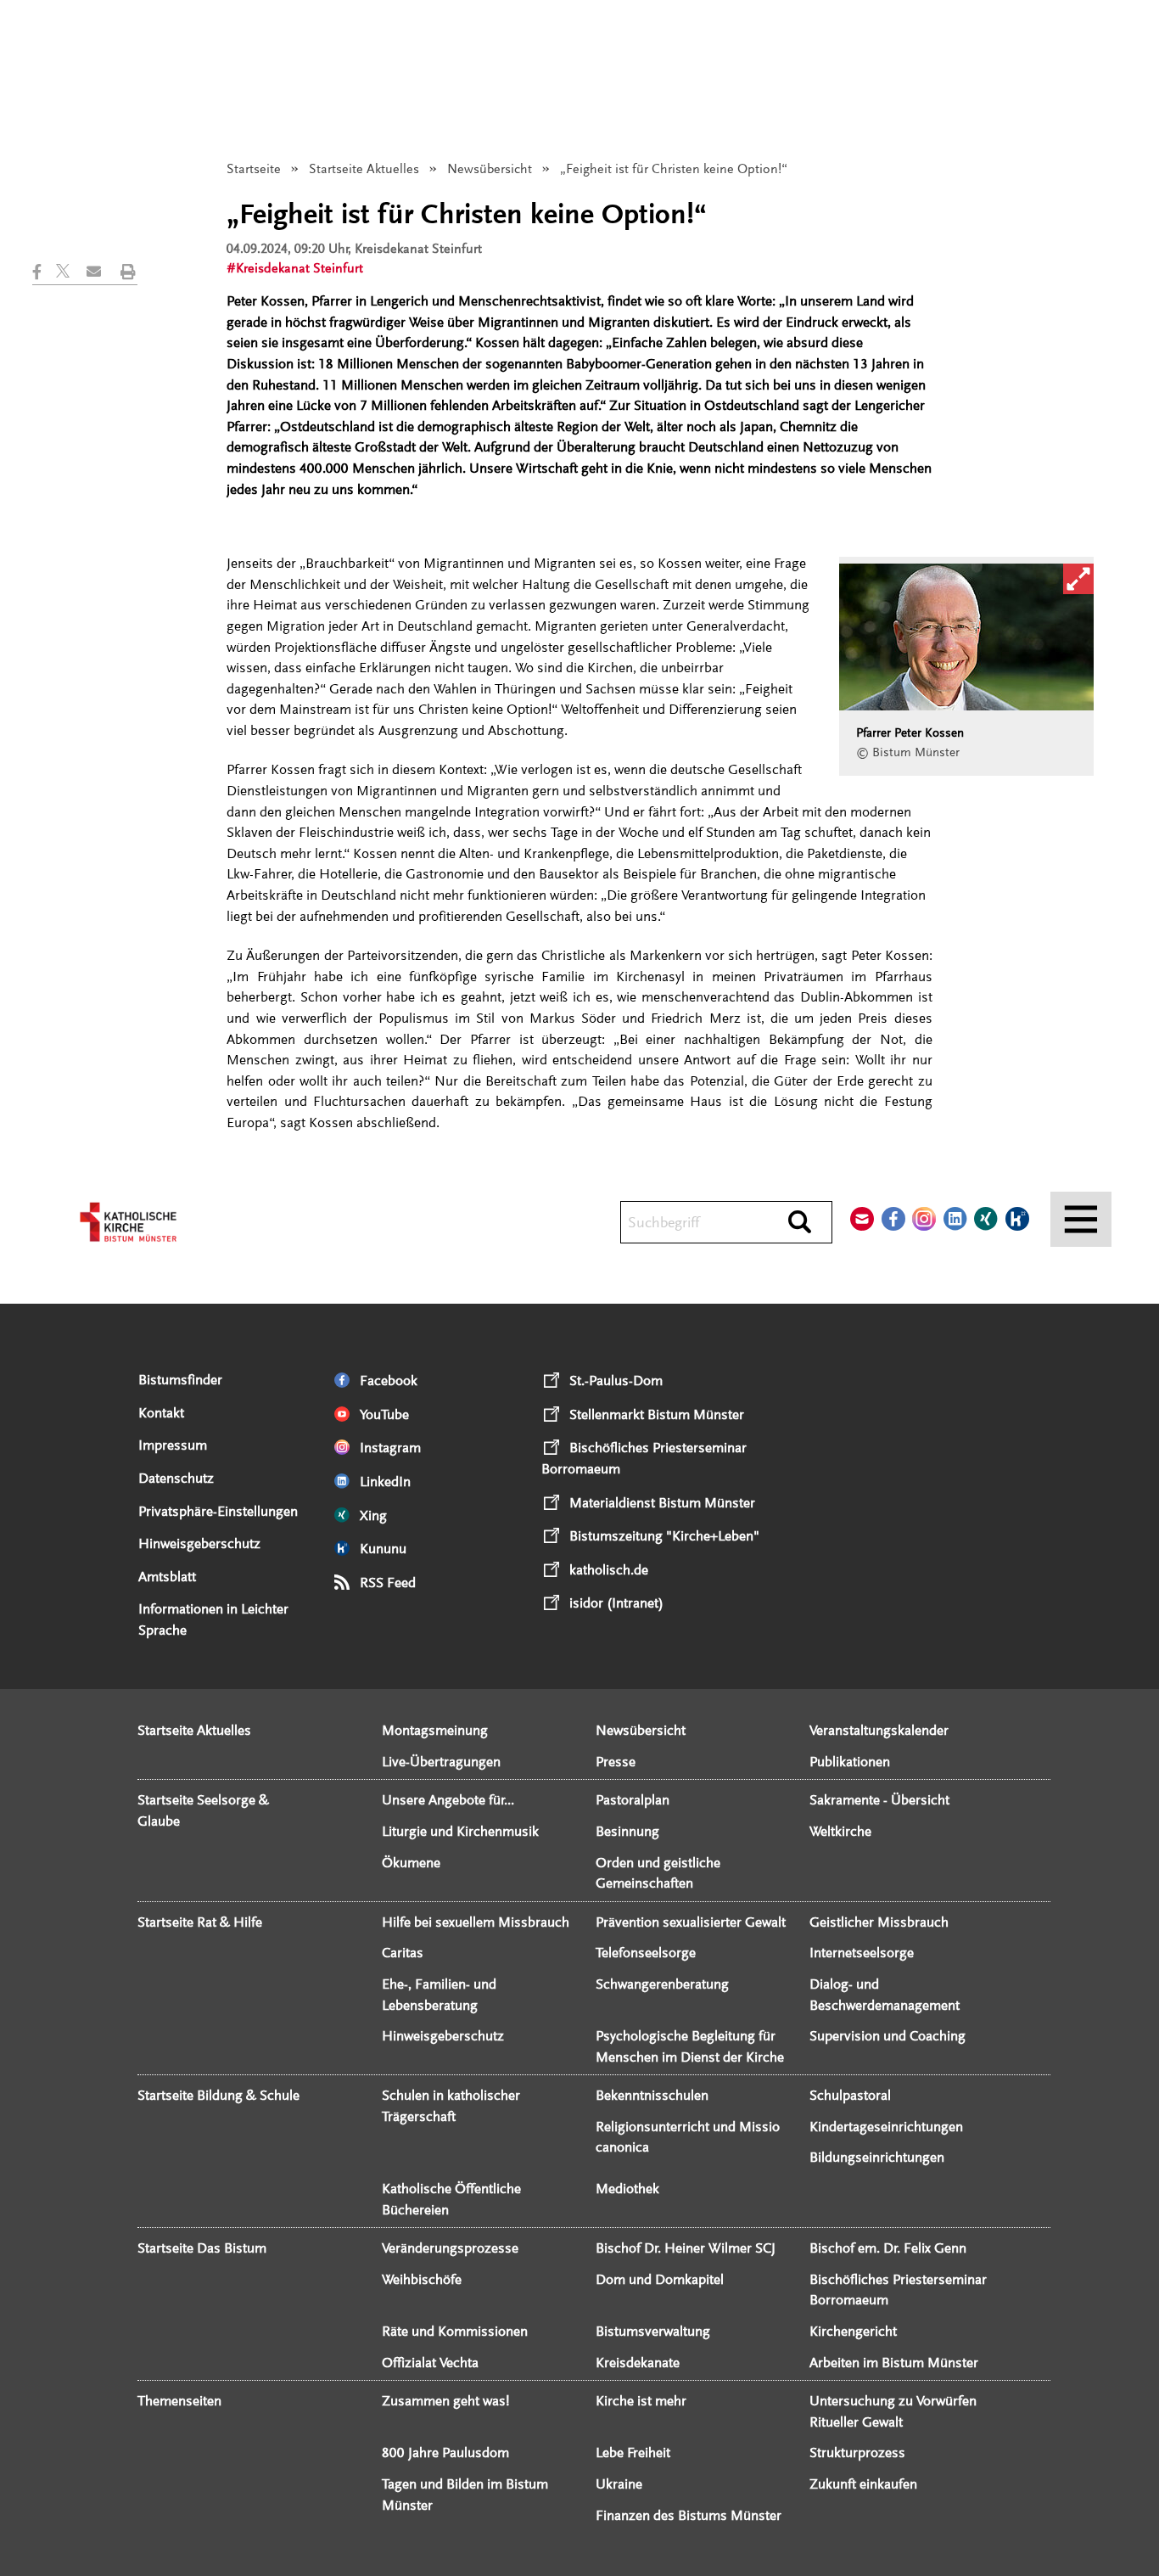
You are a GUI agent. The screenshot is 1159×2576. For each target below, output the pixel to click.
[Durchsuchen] (800, 1223)
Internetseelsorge (862, 1953)
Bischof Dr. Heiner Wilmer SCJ (686, 2248)
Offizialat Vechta (430, 2363)
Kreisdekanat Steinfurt (300, 268)
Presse (616, 1762)
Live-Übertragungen (441, 1762)
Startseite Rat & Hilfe (200, 1922)
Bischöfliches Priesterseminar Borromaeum (898, 2290)
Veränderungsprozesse (450, 2248)
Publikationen (850, 1762)
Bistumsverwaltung (653, 2331)
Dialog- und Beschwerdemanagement (885, 1995)
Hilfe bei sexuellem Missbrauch (476, 1922)
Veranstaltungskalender (879, 1730)
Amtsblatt (167, 1577)
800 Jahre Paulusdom (445, 2453)
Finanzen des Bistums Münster (689, 2515)
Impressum (173, 1445)
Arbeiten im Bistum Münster (894, 2363)
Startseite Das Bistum (202, 2248)
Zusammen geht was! (445, 2401)
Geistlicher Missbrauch (879, 1922)
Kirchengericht (853, 2331)
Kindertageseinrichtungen (886, 2127)
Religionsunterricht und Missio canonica (688, 2137)
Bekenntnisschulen (652, 2095)
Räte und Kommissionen (455, 2331)
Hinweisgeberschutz (199, 1543)
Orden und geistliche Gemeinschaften (658, 1873)
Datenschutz (176, 1478)
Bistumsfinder (180, 1380)
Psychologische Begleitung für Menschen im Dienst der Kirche (690, 2046)
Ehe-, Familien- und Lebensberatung (439, 1995)
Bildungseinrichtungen (877, 2157)
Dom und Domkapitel (660, 2279)
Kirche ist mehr (641, 2401)
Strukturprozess (857, 2453)
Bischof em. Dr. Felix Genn (888, 2248)
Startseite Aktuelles (364, 169)
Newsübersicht (490, 169)
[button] (44, 272)
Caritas (403, 1953)
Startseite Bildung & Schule (218, 2095)
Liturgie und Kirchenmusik (460, 1831)
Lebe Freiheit (633, 2453)
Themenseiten (179, 2401)
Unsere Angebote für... (448, 1800)
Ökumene (411, 1863)
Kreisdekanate (638, 2363)
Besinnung (627, 1831)
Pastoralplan (633, 1800)
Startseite (254, 169)
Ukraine (619, 2484)
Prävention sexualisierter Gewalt (691, 1922)
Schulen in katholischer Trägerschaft (451, 2106)
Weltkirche (840, 1831)
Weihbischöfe (422, 2279)
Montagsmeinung (435, 1730)
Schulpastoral (850, 2095)
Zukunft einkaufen (863, 2484)
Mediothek (627, 2189)
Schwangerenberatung (662, 1984)
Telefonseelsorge (646, 1953)
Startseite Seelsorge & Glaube (203, 1810)
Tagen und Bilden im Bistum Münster (465, 2495)
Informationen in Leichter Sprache (213, 1619)
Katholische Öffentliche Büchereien (451, 2199)
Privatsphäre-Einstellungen (218, 1511)
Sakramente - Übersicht (879, 1800)
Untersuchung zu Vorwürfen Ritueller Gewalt (893, 2411)
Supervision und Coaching (887, 2036)
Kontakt (161, 1413)
